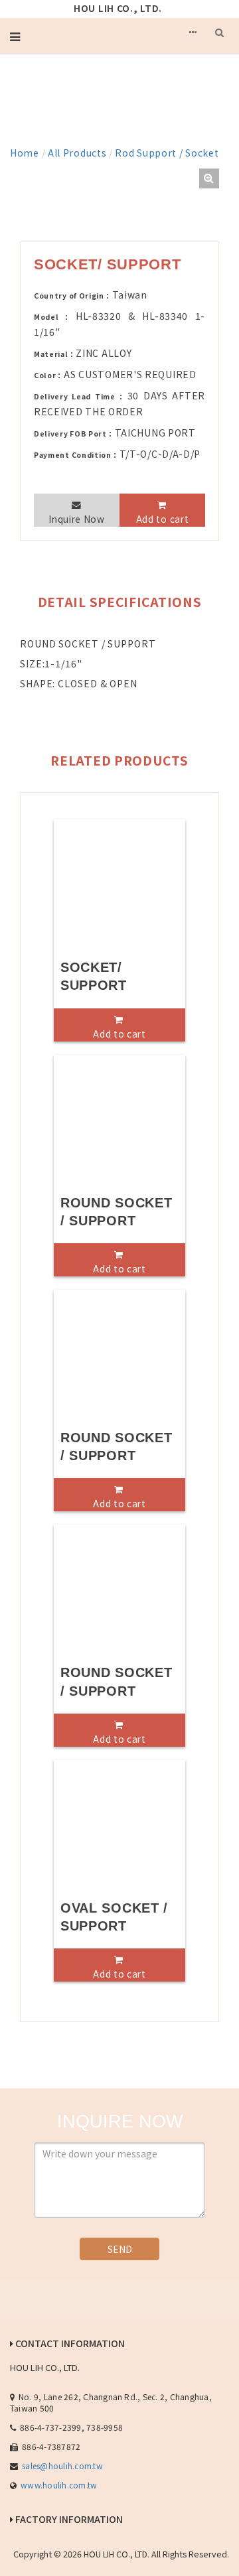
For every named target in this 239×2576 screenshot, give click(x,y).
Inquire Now (77, 519)
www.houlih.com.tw (59, 2485)
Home (25, 153)
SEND (120, 2249)
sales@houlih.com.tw (62, 2466)
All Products (77, 153)
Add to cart (163, 519)
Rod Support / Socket (167, 153)
